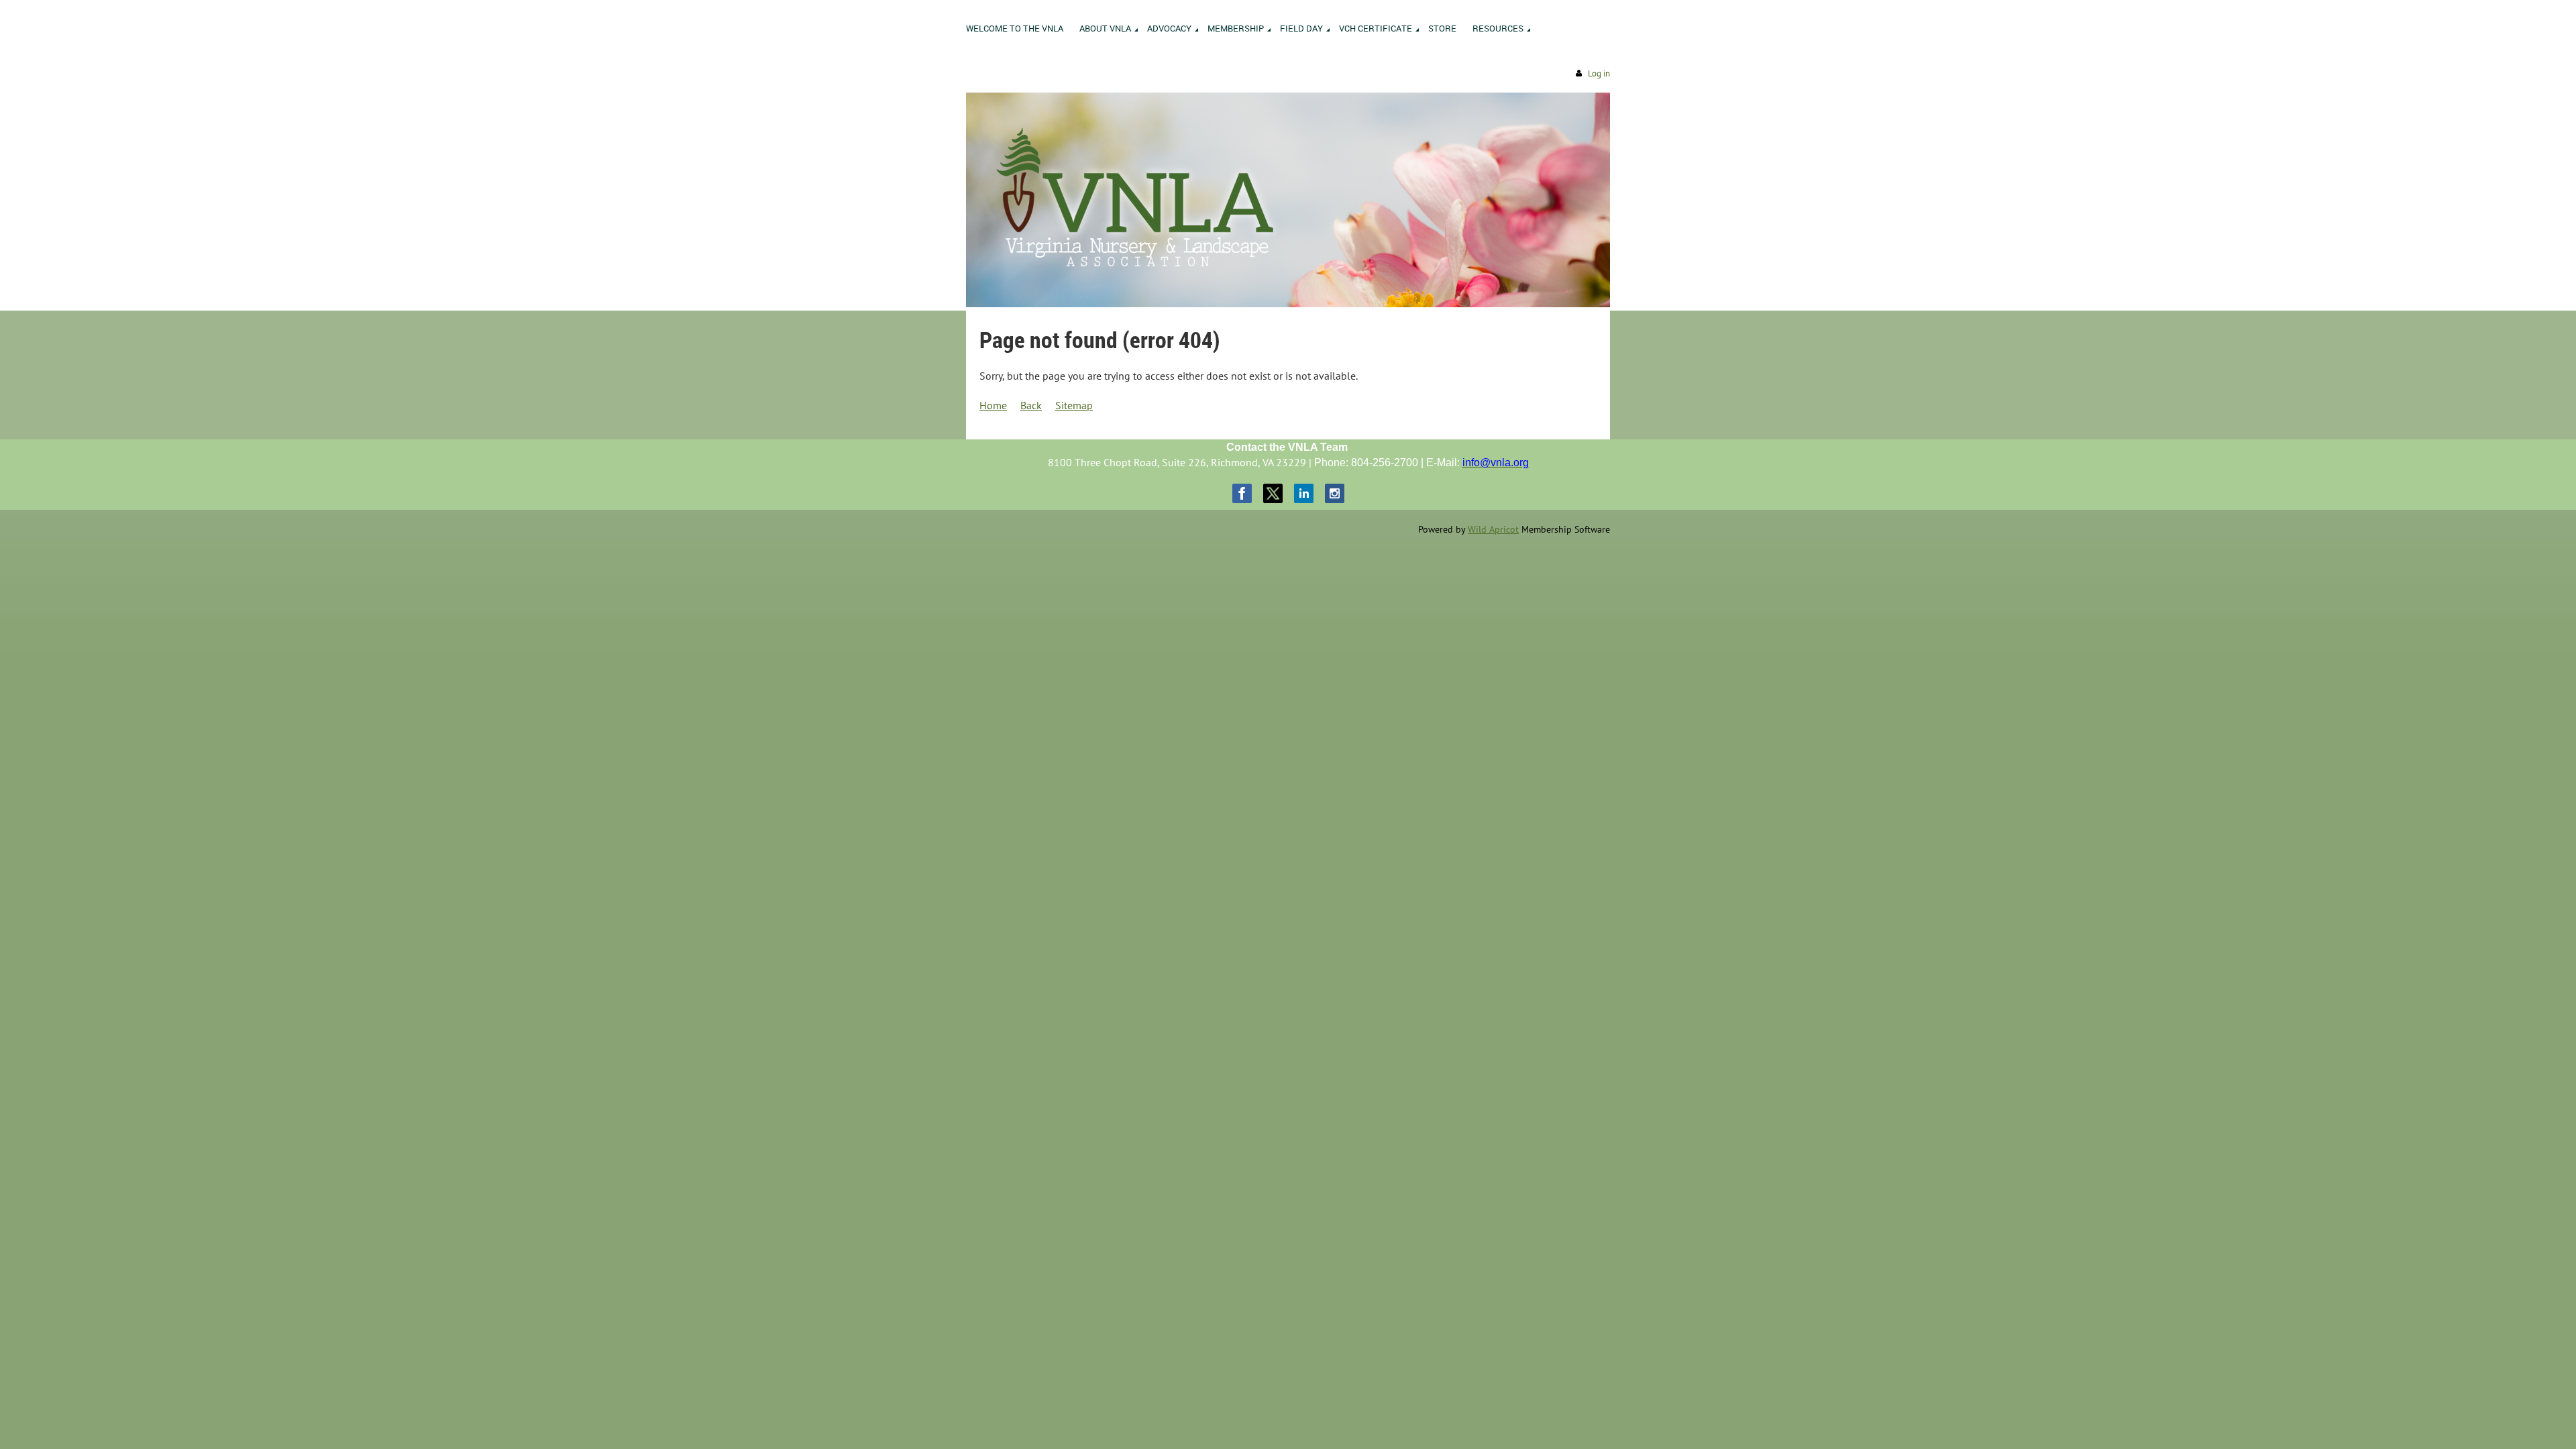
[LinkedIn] (1304, 493)
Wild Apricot (1493, 529)
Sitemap (1074, 405)
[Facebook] (1242, 493)
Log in (1599, 73)
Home (993, 405)
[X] (1273, 493)
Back (1031, 405)
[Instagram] (1335, 493)
